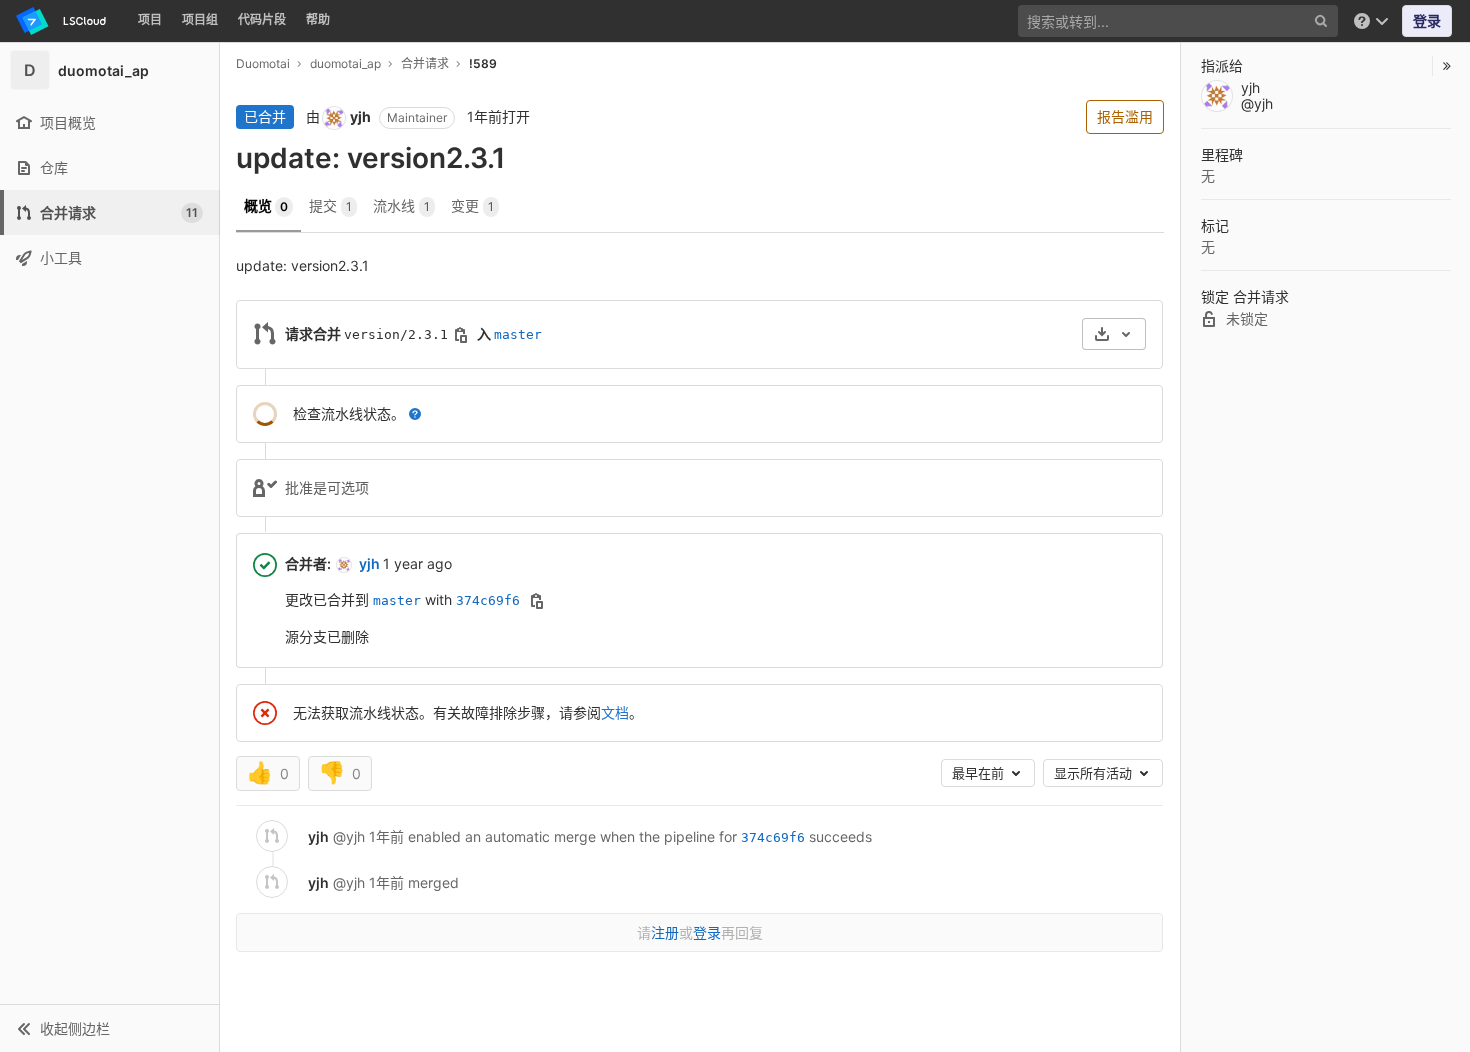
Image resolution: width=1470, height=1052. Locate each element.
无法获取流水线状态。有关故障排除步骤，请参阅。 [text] (468, 712)
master (518, 335)
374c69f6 (488, 600)
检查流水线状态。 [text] (349, 413)
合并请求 (425, 63)
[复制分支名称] (461, 335)
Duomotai (263, 63)
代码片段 (262, 19)
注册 (665, 932)
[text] (415, 414)
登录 (1427, 20)
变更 (472, 205)
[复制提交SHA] (537, 601)
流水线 (401, 205)
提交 (330, 205)
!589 (483, 63)
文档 (615, 712)
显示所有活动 (1095, 773)
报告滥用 (1125, 116)
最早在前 (980, 773)
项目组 (200, 19)
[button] (109, 1028)
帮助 (318, 19)
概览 (266, 205)
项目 (150, 19)
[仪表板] (64, 21)
